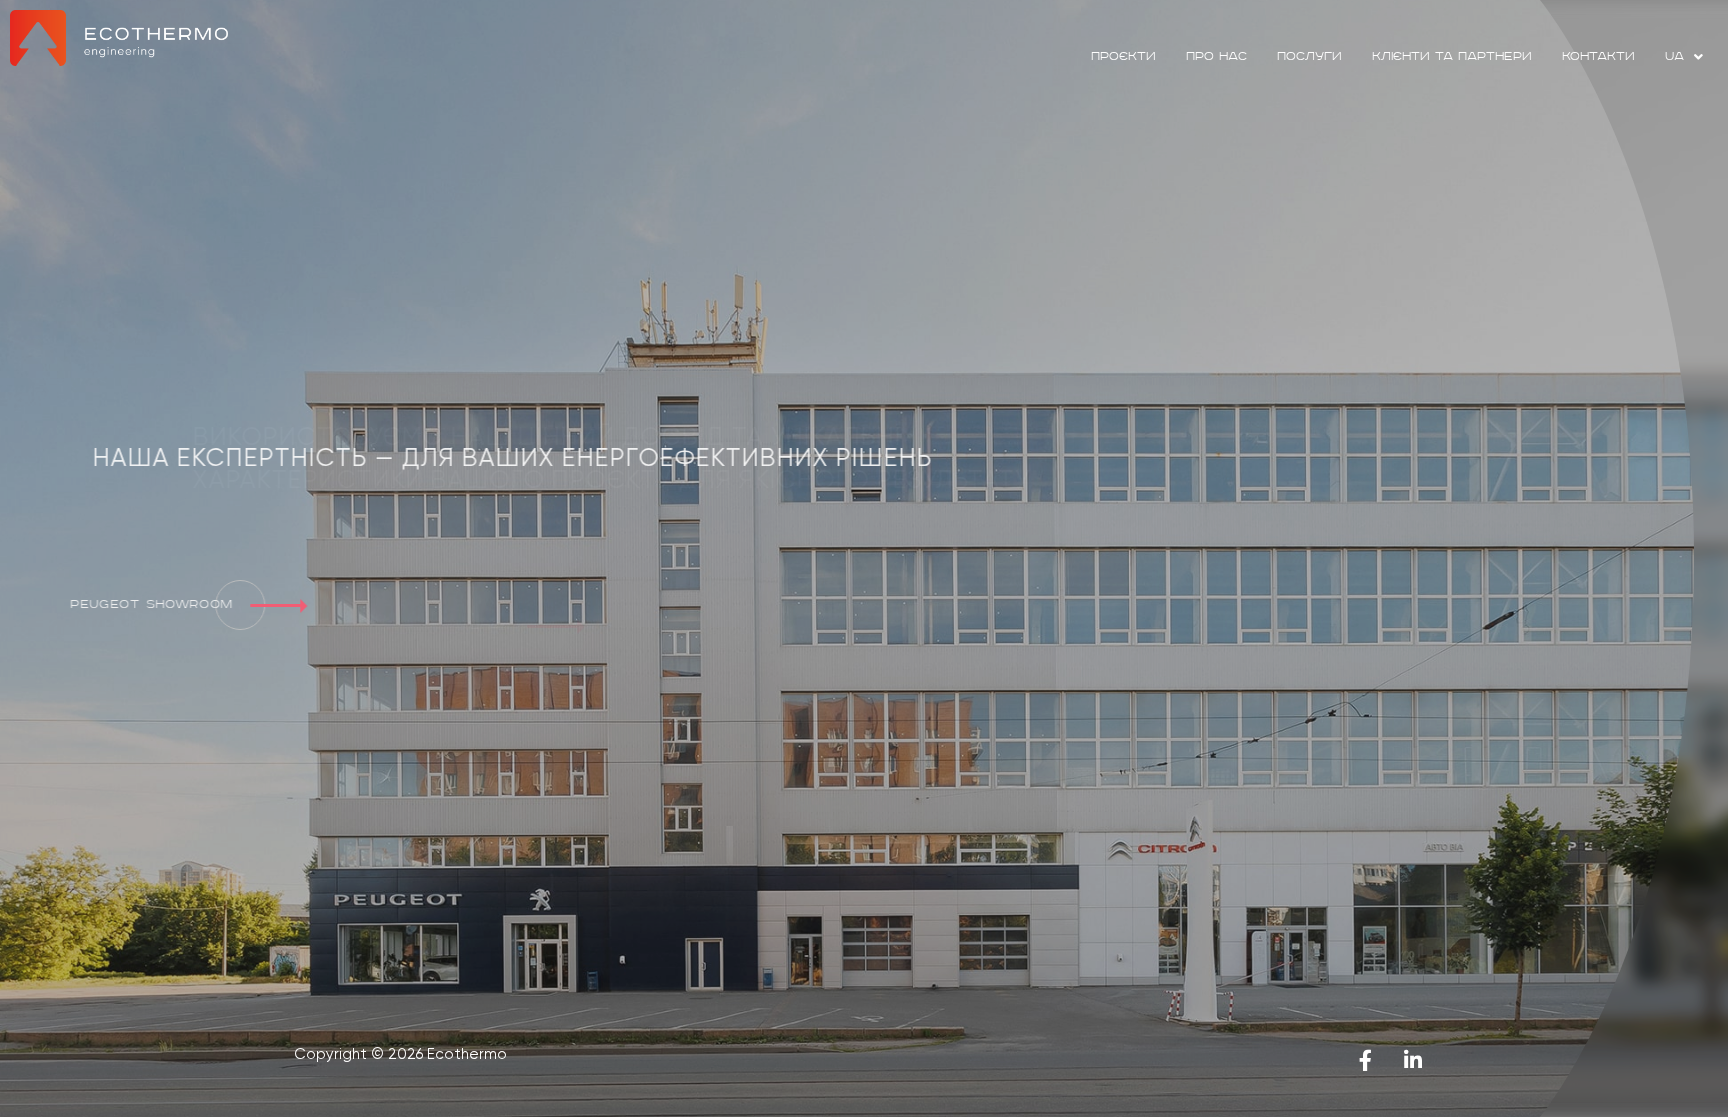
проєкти (1123, 56)
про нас (1216, 56)
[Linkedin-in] (1413, 1060)
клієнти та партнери (1452, 56)
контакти (1598, 56)
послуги (1309, 56)
